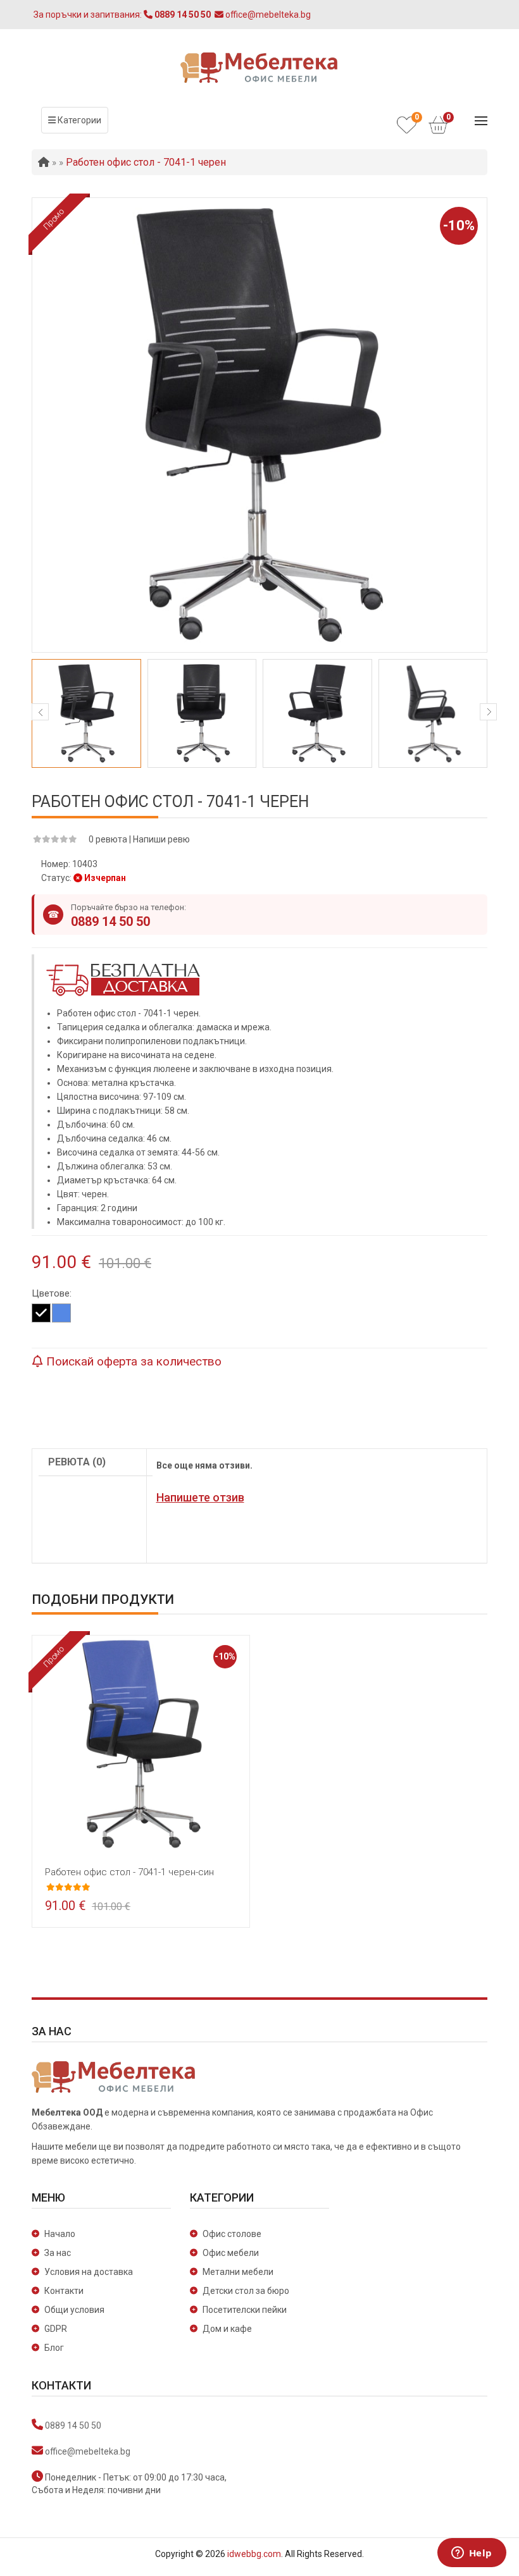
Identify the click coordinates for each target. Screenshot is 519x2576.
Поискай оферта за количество (132, 1361)
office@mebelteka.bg (88, 2451)
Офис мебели (231, 2253)
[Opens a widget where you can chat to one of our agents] (472, 2554)
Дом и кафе (227, 2329)
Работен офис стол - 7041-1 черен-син (129, 1872)
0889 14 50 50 (110, 921)
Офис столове (232, 2234)
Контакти (64, 2291)
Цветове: (52, 1293)
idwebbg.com (254, 2554)
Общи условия (74, 2310)
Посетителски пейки (245, 2310)
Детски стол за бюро (246, 2291)
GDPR (56, 2329)
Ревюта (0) (77, 1462)
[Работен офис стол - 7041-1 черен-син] (141, 1743)
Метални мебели (238, 2272)
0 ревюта (108, 839)
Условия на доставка (89, 2272)
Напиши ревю (161, 839)
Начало (60, 2234)
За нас (58, 2253)
